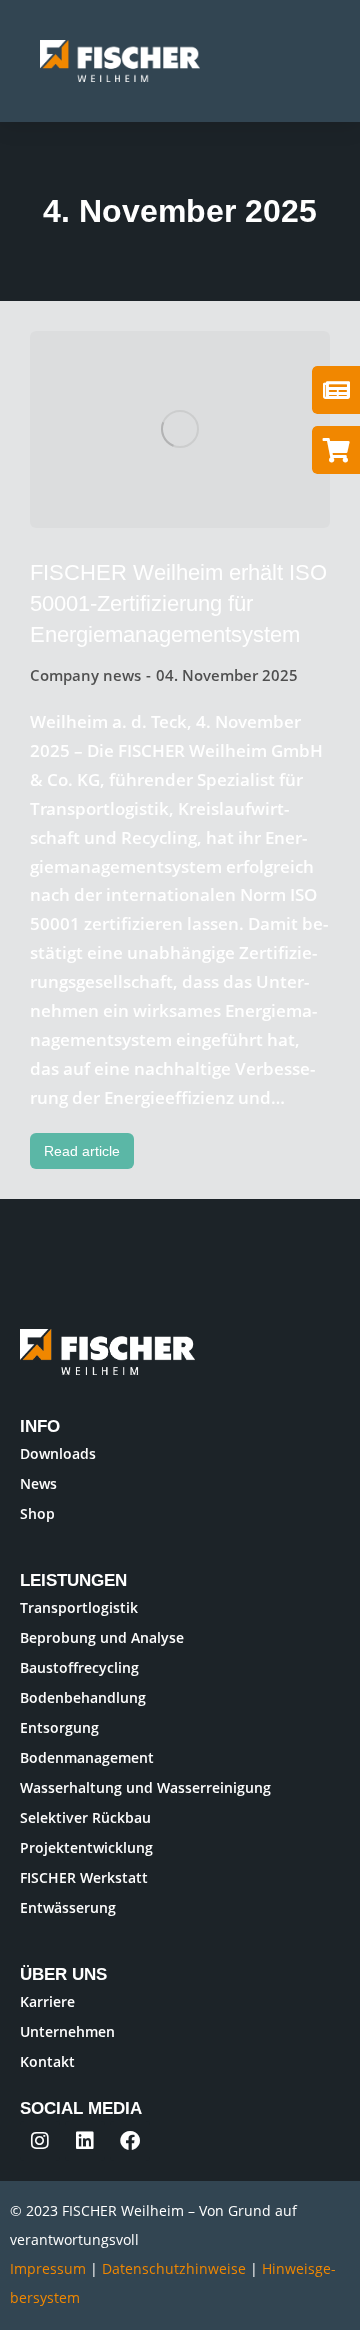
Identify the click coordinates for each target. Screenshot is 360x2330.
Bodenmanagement (87, 1757)
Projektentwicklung (86, 1847)
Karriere (47, 2001)
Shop (37, 1513)
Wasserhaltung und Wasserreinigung (145, 1787)
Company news (85, 675)
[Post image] (180, 429)
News (38, 1483)
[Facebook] (130, 2141)
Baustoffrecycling (79, 1667)
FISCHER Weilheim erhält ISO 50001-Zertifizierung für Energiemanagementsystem (178, 603)
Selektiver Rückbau (85, 1817)
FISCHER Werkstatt (84, 1877)
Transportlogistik (79, 1607)
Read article (82, 1151)
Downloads (58, 1453)
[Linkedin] (85, 2141)
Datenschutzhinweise (176, 2268)
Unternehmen (67, 2031)
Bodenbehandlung (83, 1697)
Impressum (48, 2268)
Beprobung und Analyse (102, 1637)
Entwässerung (68, 1907)
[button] (320, 61)
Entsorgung (59, 1727)
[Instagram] (40, 2141)
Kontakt (47, 2061)
